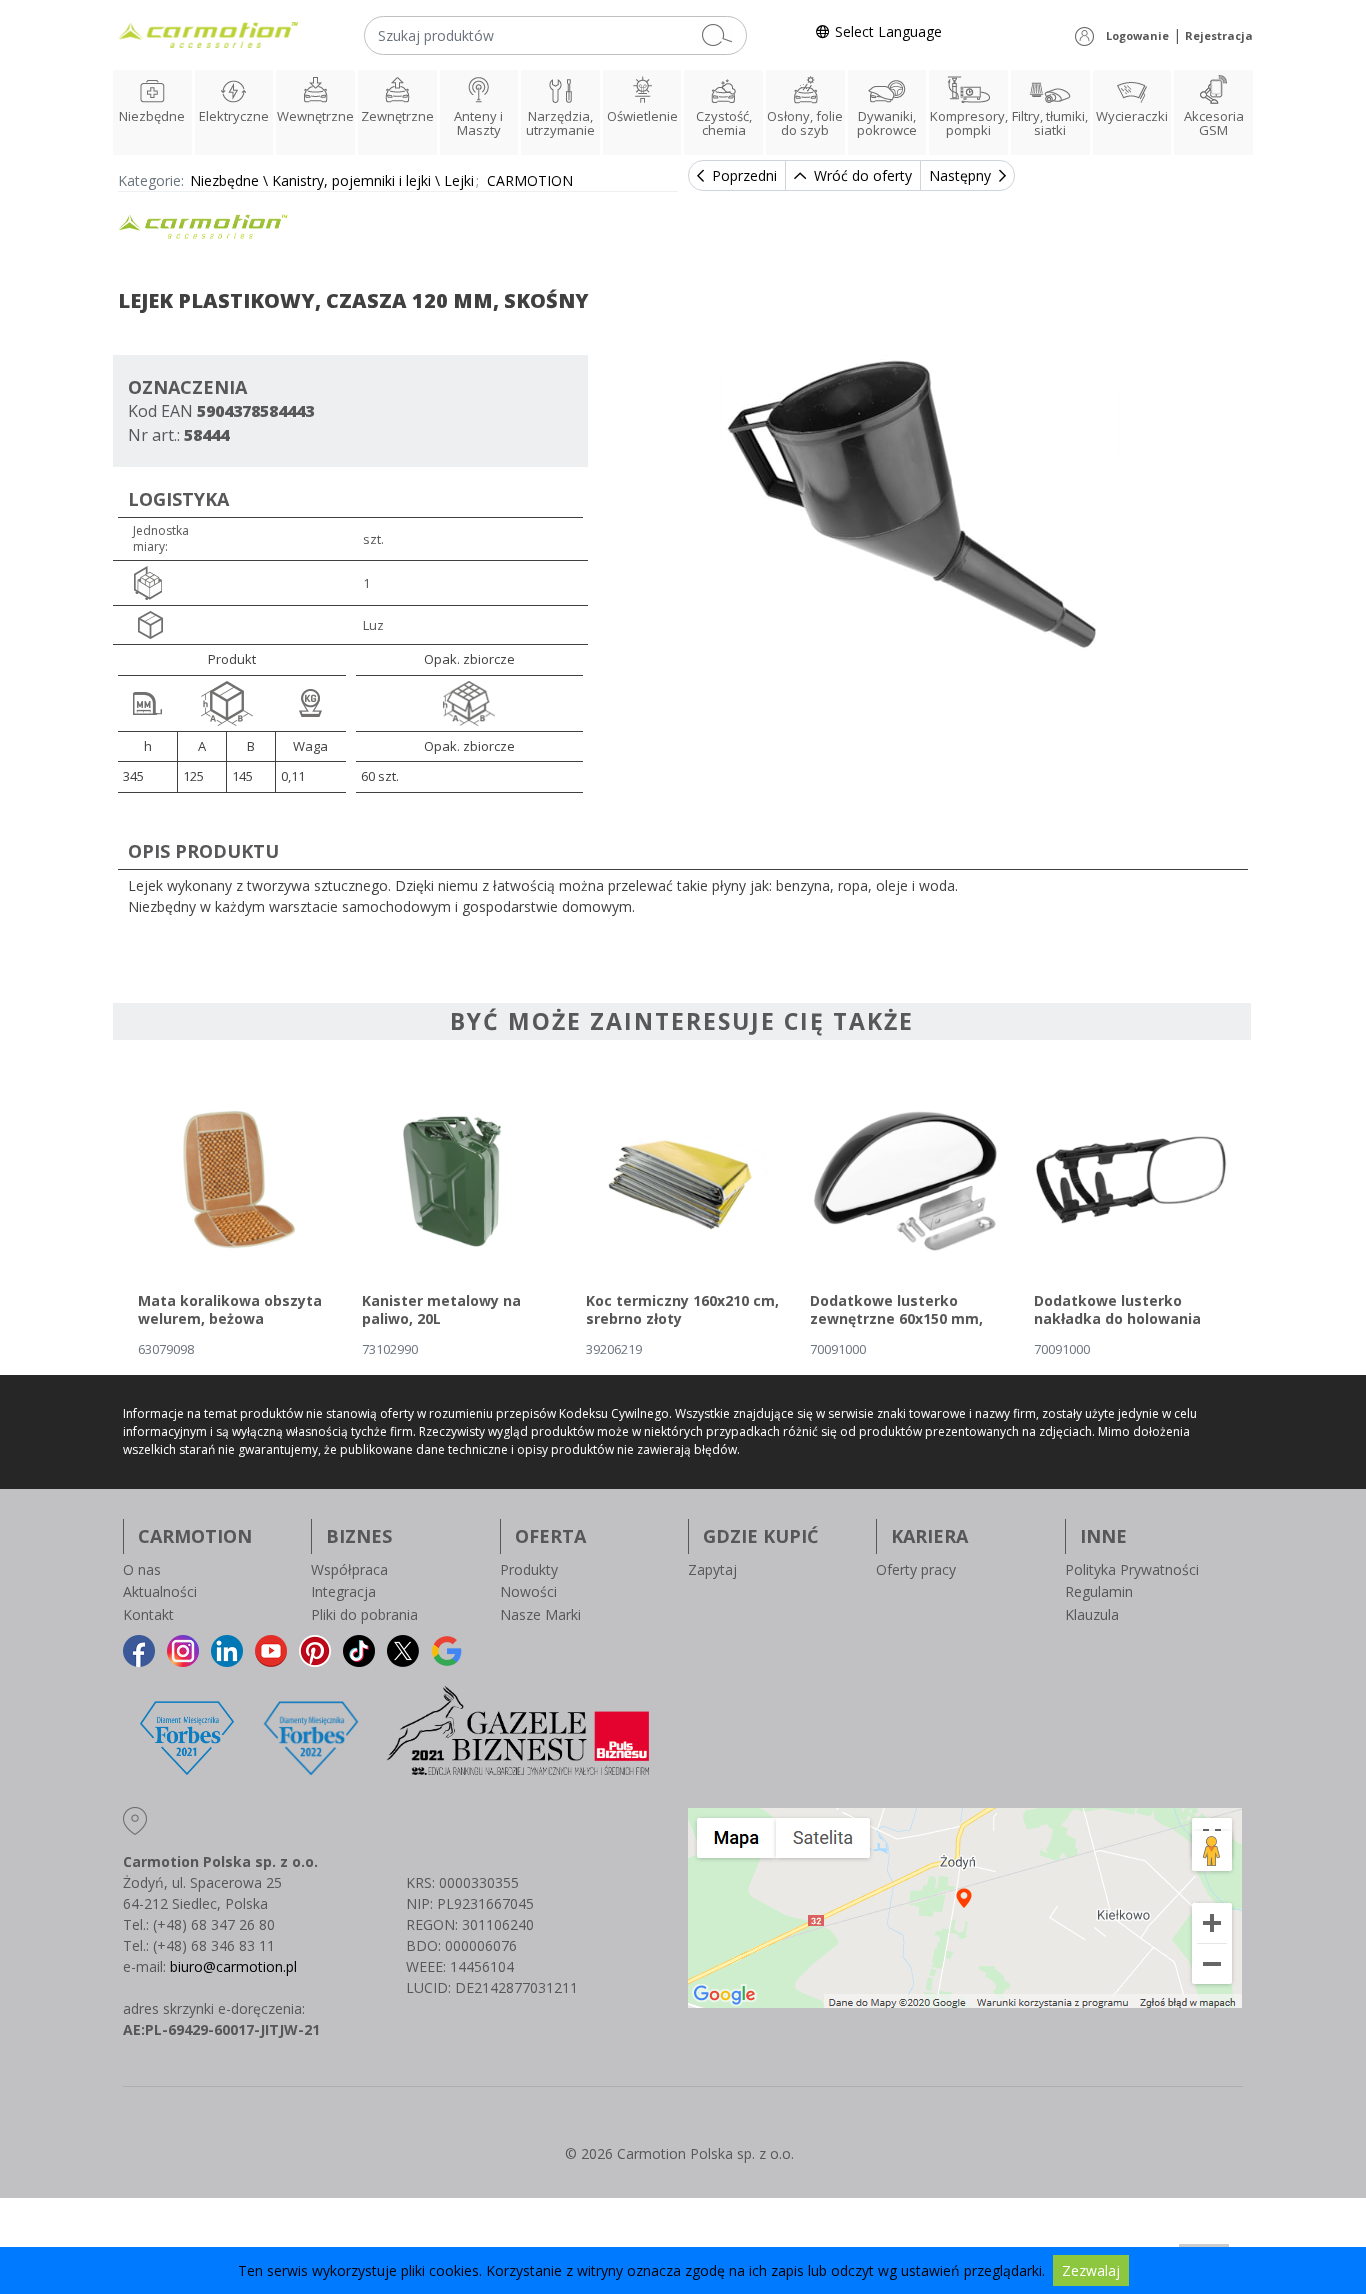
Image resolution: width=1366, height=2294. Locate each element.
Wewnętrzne (315, 116)
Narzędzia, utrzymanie (560, 123)
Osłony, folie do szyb (805, 123)
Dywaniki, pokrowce (887, 123)
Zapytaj (712, 1569)
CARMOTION (530, 180)
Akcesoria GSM (1214, 123)
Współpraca (349, 1569)
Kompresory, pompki (969, 123)
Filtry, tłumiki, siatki (1050, 123)
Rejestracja (1219, 35)
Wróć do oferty (863, 175)
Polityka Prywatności (1132, 1569)
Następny (960, 175)
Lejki (459, 180)
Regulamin (1099, 1591)
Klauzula (1092, 1614)
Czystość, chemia (724, 123)
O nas (142, 1569)
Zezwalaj (1091, 2270)
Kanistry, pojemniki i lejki (351, 180)
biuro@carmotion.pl (233, 1966)
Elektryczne (234, 116)
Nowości (528, 1591)
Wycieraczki (1132, 116)
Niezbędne (152, 116)
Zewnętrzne (397, 116)
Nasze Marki (540, 1614)
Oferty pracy (916, 1569)
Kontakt (148, 1614)
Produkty (529, 1569)
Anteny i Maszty (478, 123)
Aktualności (160, 1591)
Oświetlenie (642, 116)
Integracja (343, 1591)
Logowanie (1137, 35)
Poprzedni (744, 175)
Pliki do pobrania (364, 1614)
